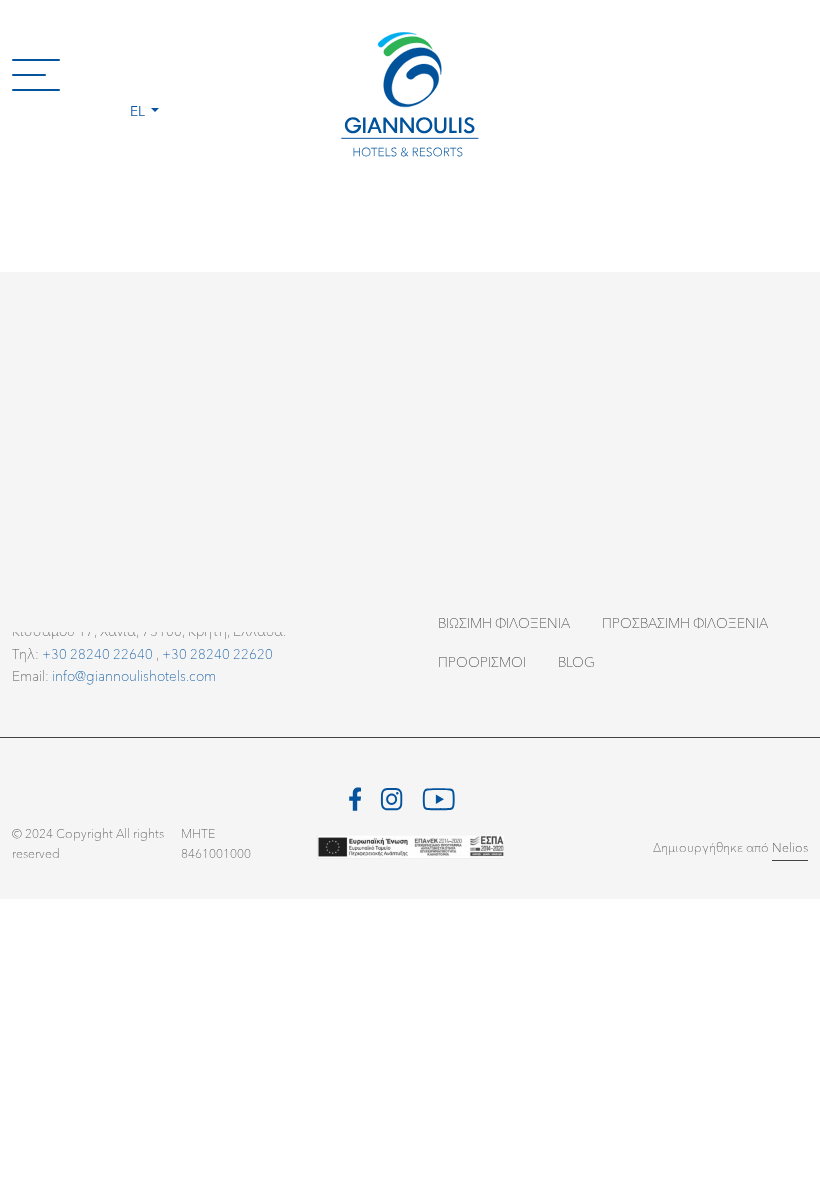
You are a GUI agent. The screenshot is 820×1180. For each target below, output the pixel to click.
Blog (576, 661)
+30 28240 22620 (217, 653)
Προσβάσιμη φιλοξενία (685, 622)
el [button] (139, 110)
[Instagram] (391, 796)
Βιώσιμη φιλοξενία (504, 622)
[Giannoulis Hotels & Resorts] (410, 96)
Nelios (790, 847)
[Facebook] (355, 796)
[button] (144, 74)
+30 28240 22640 (97, 653)
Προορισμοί (482, 661)
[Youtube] (438, 796)
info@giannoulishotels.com (134, 675)
